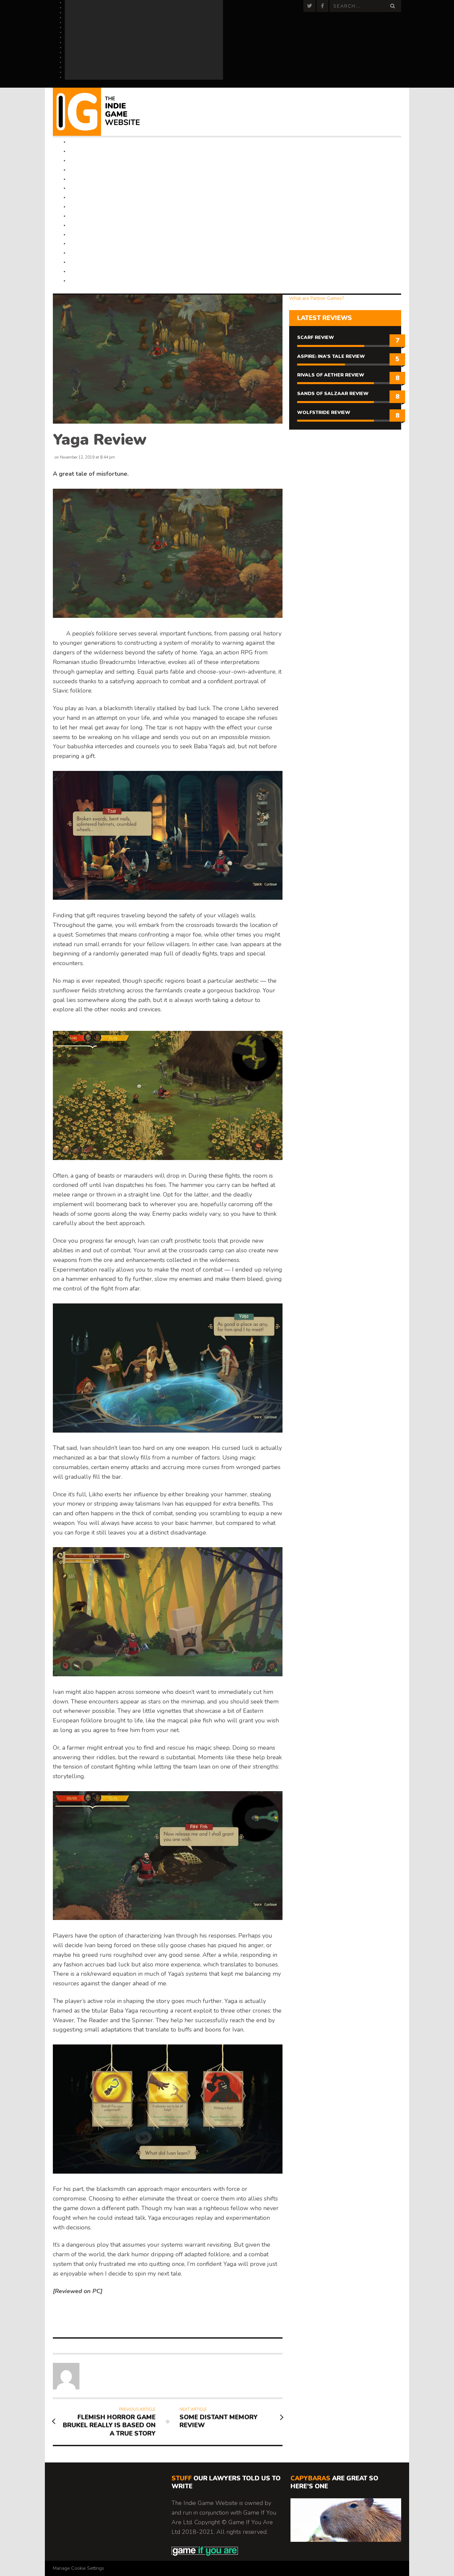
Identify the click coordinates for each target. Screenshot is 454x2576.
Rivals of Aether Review (331, 375)
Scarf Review (316, 337)
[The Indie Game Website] (105, 112)
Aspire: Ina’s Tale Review (331, 356)
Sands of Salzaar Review (333, 394)
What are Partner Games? (316, 298)
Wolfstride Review (324, 413)
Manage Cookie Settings (78, 2568)
